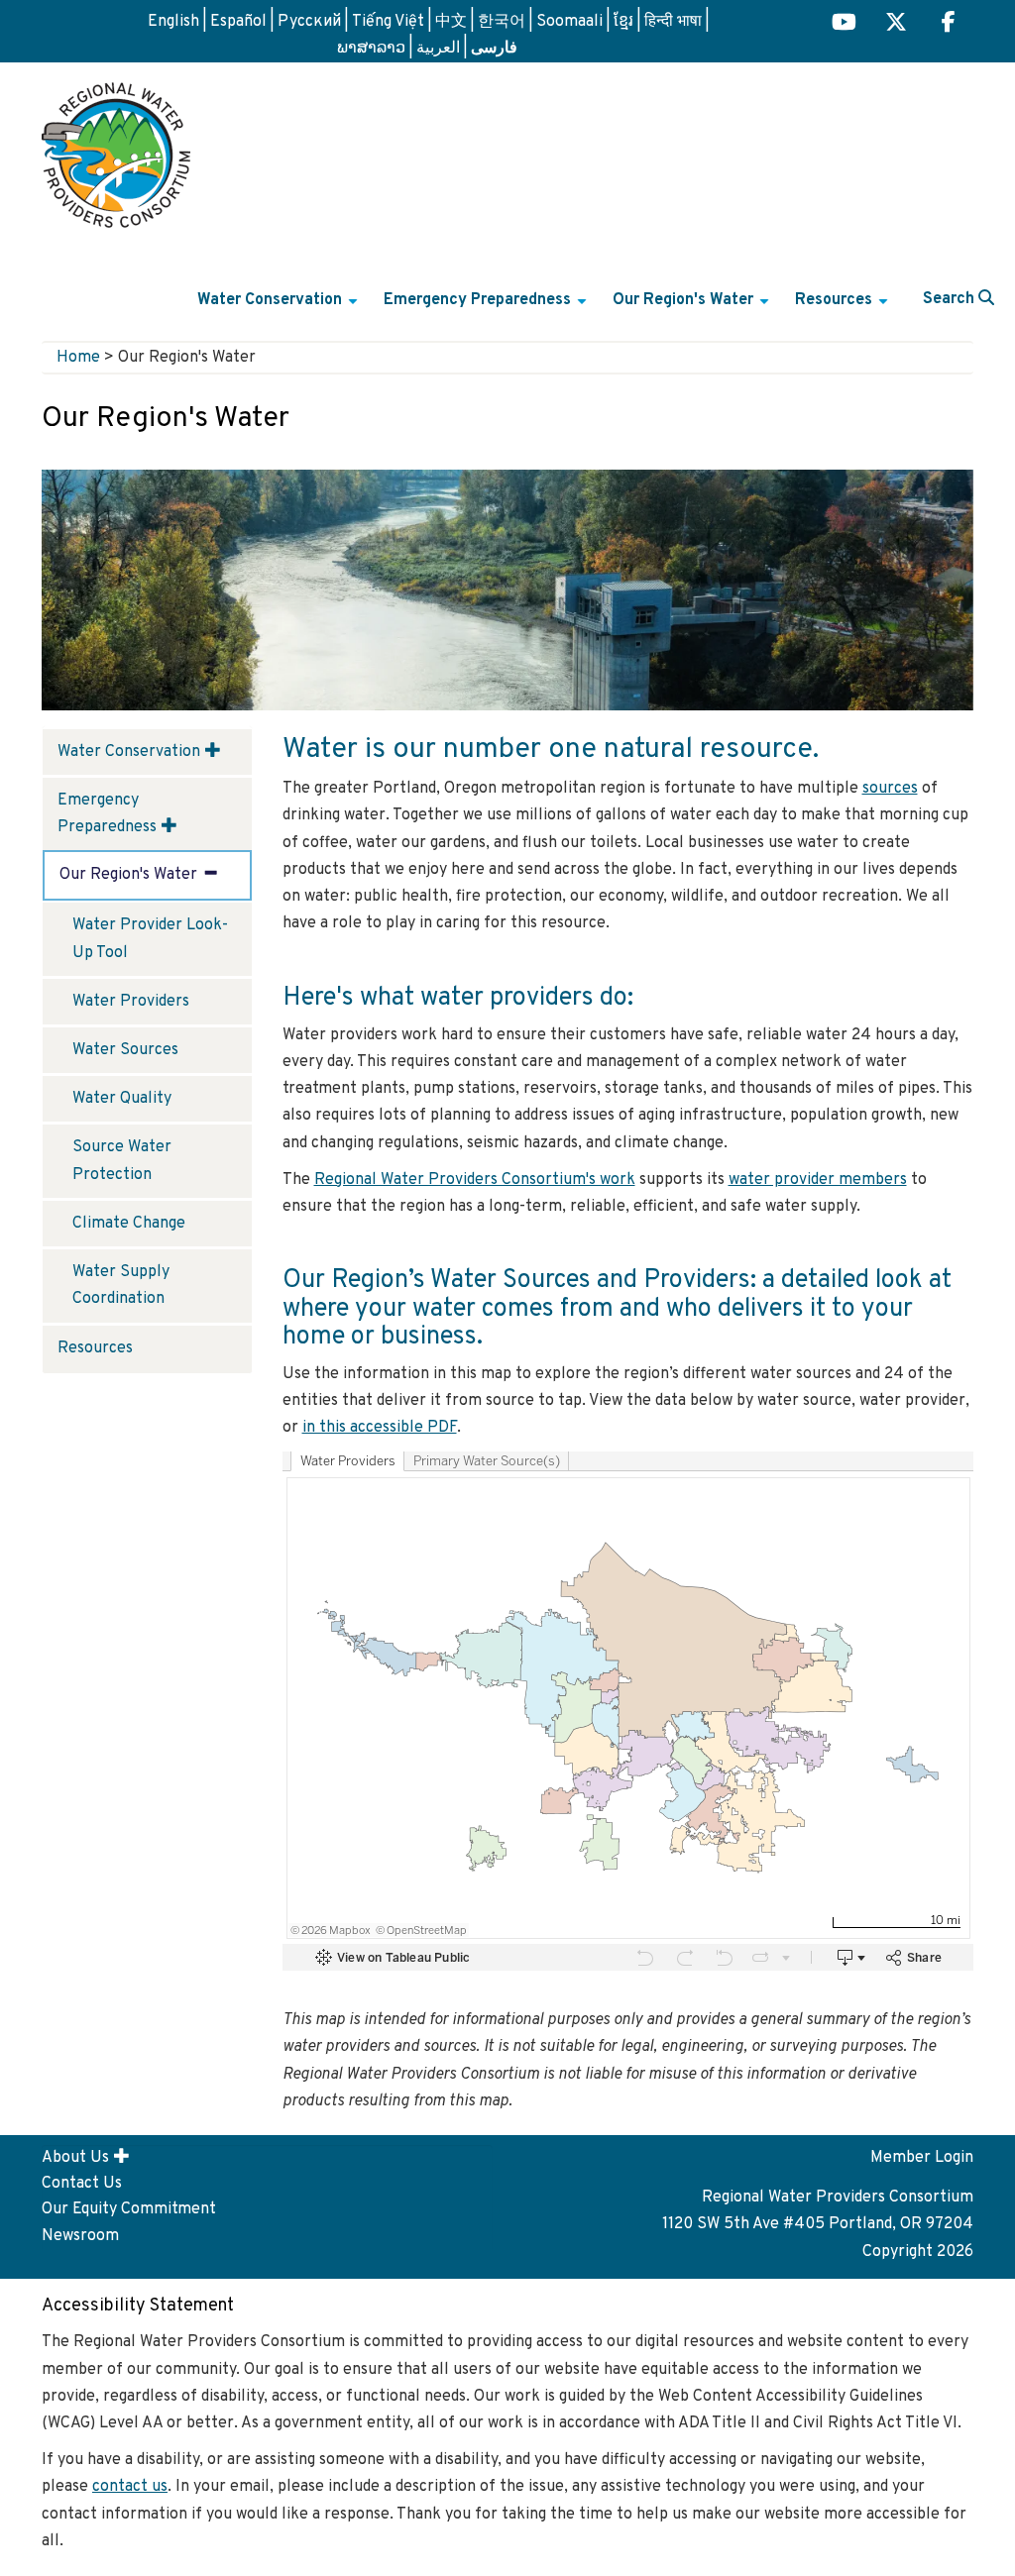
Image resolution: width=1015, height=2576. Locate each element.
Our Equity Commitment (129, 2209)
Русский (309, 22)
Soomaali (569, 22)
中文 (451, 22)
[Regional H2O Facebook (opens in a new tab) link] (949, 24)
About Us (75, 2158)
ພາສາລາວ (371, 49)
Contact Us (82, 2184)
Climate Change (129, 1224)
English (173, 22)
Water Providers (131, 1002)
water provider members (818, 1180)
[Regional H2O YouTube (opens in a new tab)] (844, 24)
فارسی (494, 47)
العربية (438, 49)
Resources (844, 308)
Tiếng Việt (388, 22)
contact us (130, 2487)
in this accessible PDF (380, 1428)
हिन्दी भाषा (673, 22)
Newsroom (80, 2236)
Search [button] (951, 299)
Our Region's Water (693, 308)
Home (78, 358)
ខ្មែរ (623, 22)
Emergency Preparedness (488, 308)
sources (890, 789)
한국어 (502, 22)
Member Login (922, 2158)
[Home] (116, 148)
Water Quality (122, 1099)
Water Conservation (280, 308)
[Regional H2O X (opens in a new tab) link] (896, 24)
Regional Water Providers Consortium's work (475, 1180)
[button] (213, 750)
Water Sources (125, 1050)
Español (238, 22)
